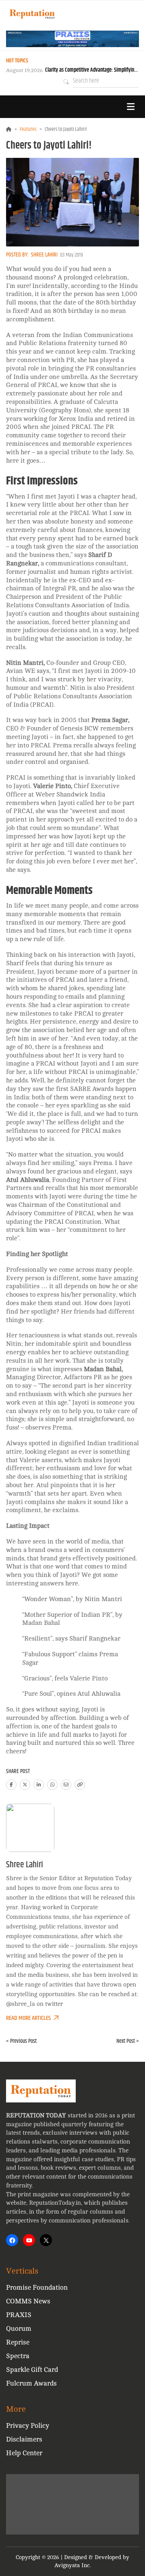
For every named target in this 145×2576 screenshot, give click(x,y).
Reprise (18, 2342)
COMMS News (28, 2301)
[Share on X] (25, 1785)
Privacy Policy (28, 2426)
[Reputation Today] (32, 14)
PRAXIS (19, 2315)
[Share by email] (66, 1785)
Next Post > (128, 2041)
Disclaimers (24, 2439)
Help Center (24, 2453)
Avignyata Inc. (73, 2565)
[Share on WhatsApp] (52, 1785)
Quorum (19, 2329)
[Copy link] (80, 1785)
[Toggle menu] (130, 107)
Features (28, 129)
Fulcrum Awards (31, 2383)
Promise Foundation (37, 2287)
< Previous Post (21, 2041)
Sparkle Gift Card (32, 2370)
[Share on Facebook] (11, 1785)
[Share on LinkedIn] (39, 1785)
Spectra (18, 2356)
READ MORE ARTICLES (28, 2018)
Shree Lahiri (44, 255)
